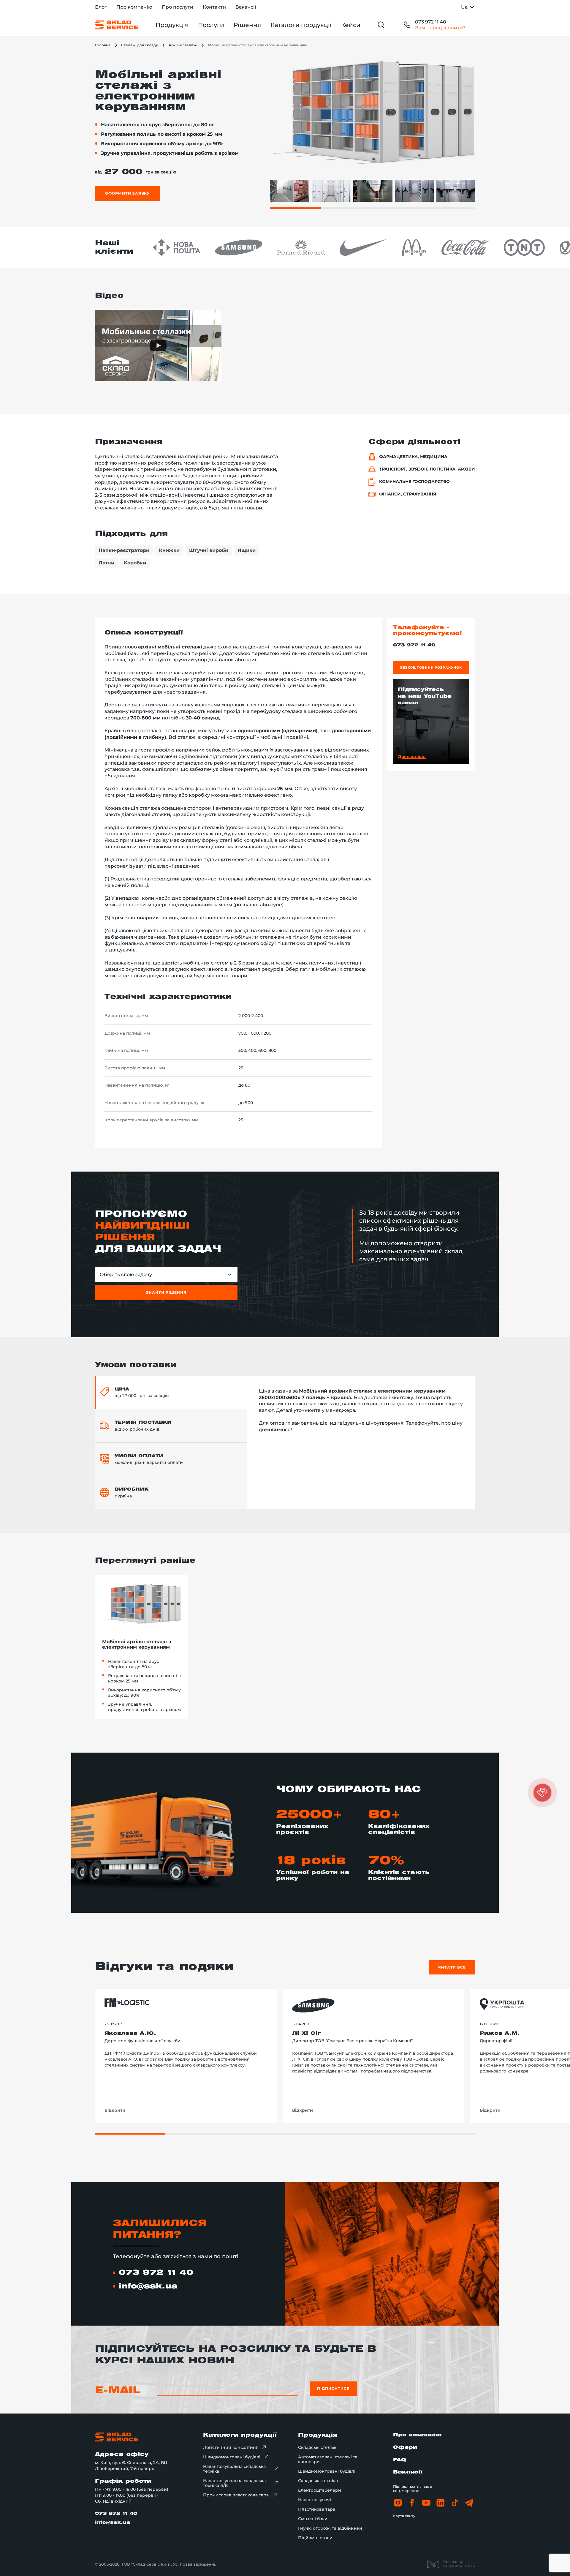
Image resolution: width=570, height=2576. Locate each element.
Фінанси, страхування (408, 494)
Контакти (214, 7)
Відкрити (115, 2110)
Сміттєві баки (313, 2519)
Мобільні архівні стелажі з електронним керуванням (137, 1644)
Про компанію (134, 7)
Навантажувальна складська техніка (234, 2469)
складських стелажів (299, 756)
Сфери (405, 2448)
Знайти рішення (166, 1292)
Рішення (247, 25)
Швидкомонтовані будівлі (232, 2457)
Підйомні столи (315, 2538)
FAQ (400, 2460)
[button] (542, 1793)
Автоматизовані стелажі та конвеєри (328, 2459)
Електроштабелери (320, 2490)
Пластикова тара (317, 2509)
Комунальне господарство (414, 482)
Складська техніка (318, 2481)
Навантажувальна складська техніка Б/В (234, 2483)
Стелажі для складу (140, 45)
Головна (103, 45)
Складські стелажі (318, 2447)
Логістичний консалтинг (231, 2447)
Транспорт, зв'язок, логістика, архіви (427, 469)
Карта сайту (404, 2516)
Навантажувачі (315, 2500)
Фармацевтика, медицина (413, 457)
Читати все (452, 1967)
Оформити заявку (128, 193)
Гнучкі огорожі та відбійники (330, 2528)
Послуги (211, 25)
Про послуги (178, 7)
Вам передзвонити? (440, 28)
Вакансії (246, 7)
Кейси (351, 25)
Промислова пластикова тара (236, 2495)
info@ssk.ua (148, 2286)
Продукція (172, 25)
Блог (101, 7)
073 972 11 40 (431, 22)
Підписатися (333, 2388)
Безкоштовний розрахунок (431, 667)
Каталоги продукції (301, 25)
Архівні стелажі (183, 45)
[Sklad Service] (117, 25)
